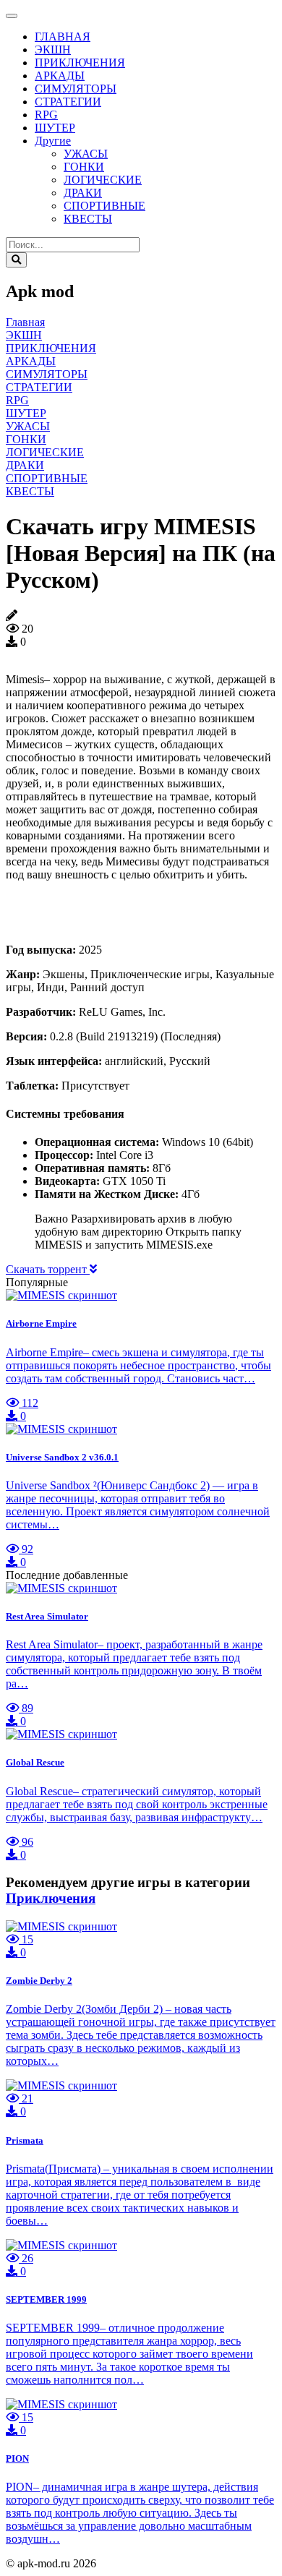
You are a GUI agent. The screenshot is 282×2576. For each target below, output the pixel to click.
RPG (46, 115)
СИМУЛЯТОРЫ (76, 89)
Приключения (51, 1898)
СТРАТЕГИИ (68, 102)
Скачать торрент (48, 1269)
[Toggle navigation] (12, 16)
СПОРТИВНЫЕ (104, 206)
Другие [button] (53, 141)
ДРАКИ (83, 193)
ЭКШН (53, 50)
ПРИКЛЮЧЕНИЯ (80, 63)
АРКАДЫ (60, 76)
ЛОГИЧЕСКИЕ (103, 180)
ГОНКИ (84, 167)
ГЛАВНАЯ (63, 37)
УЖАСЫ (86, 154)
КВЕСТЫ (88, 219)
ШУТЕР (55, 128)
